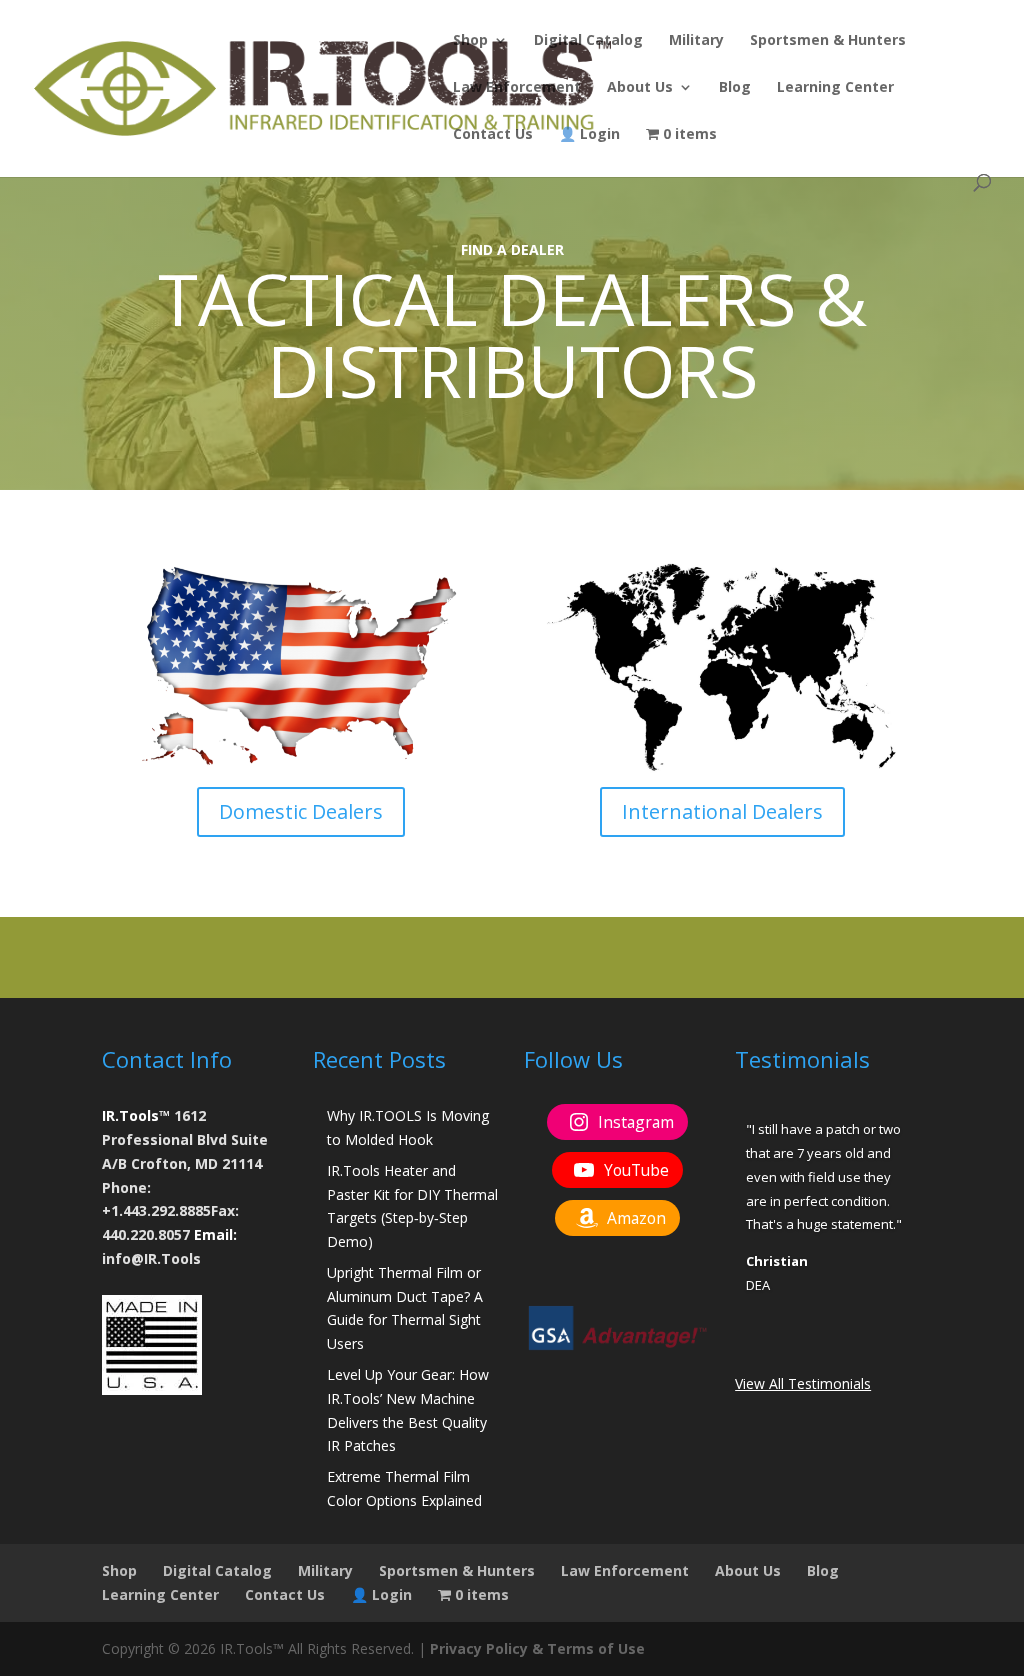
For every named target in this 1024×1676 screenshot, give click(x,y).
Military (696, 41)
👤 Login (589, 135)
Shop (470, 41)
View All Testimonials (803, 1383)
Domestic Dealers (301, 811)
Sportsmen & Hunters (828, 41)
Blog (735, 88)
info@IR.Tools (151, 1258)
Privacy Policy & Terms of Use (537, 1648)
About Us (640, 88)
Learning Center (835, 88)
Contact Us (493, 135)
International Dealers (722, 811)
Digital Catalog (588, 41)
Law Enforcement (517, 88)
